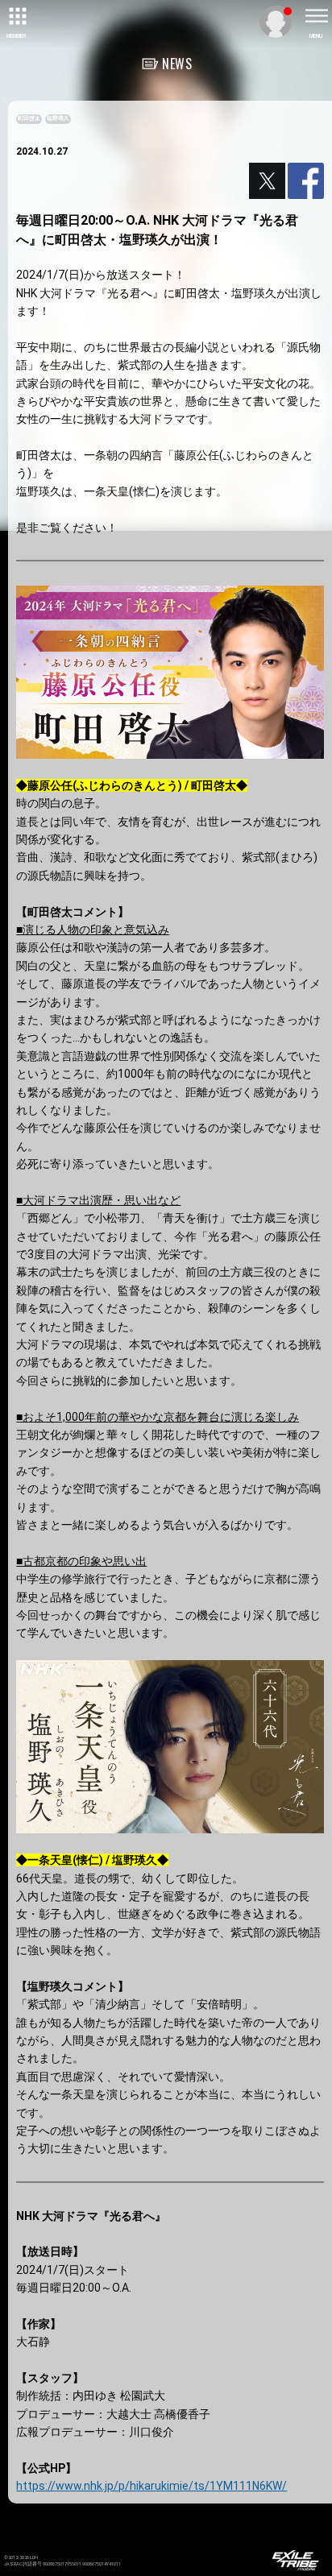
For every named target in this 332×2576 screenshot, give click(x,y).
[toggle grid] (16, 16)
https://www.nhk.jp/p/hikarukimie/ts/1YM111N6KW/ (151, 2486)
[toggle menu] (316, 16)
